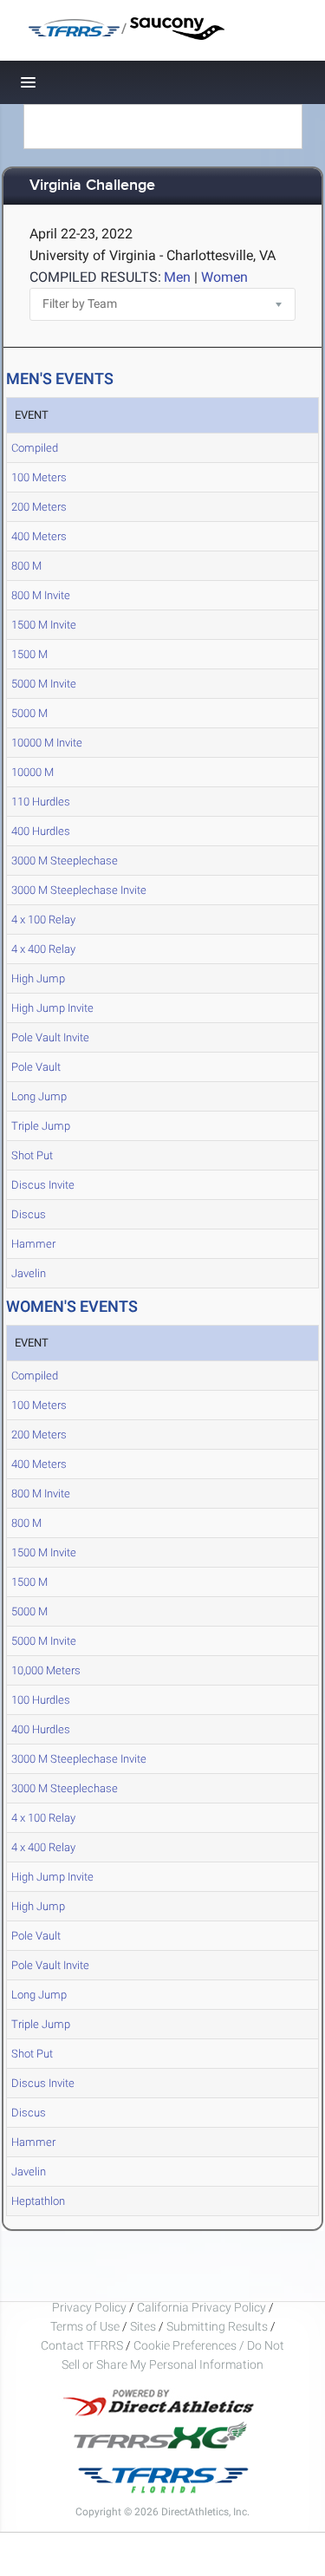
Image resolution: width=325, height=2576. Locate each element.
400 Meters (39, 536)
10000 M (32, 772)
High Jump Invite (52, 1008)
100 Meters (39, 477)
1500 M (29, 654)
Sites (143, 2326)
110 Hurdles (41, 802)
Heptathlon (38, 2201)
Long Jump (39, 1096)
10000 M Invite (47, 743)
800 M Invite (41, 595)
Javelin (29, 1273)
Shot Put (32, 1155)
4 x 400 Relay (43, 949)
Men (177, 277)
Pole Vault (36, 1067)
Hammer (33, 1244)
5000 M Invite (44, 684)
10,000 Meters (46, 1670)
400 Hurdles (41, 831)
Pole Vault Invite (50, 1037)
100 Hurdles (41, 1700)
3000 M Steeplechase (65, 861)
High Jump (38, 978)
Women (224, 277)
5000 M (29, 713)
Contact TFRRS (83, 2345)
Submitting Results (217, 2326)
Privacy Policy (89, 2307)
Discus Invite (43, 1185)
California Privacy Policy (201, 2307)
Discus (29, 1214)
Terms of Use (85, 2326)
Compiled (35, 448)
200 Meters (39, 507)
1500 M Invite (44, 625)
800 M (26, 566)
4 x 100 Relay (43, 920)
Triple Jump (41, 1126)
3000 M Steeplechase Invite (79, 890)
